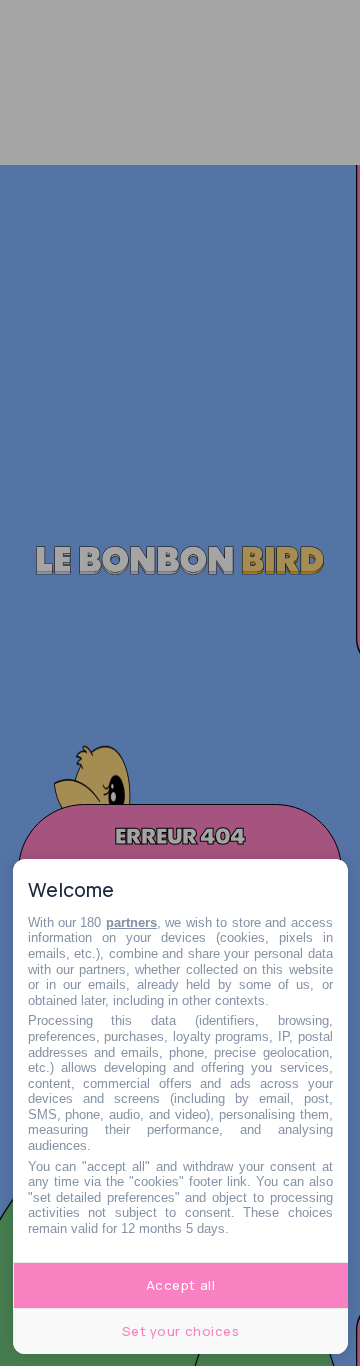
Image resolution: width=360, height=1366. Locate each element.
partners (131, 922)
